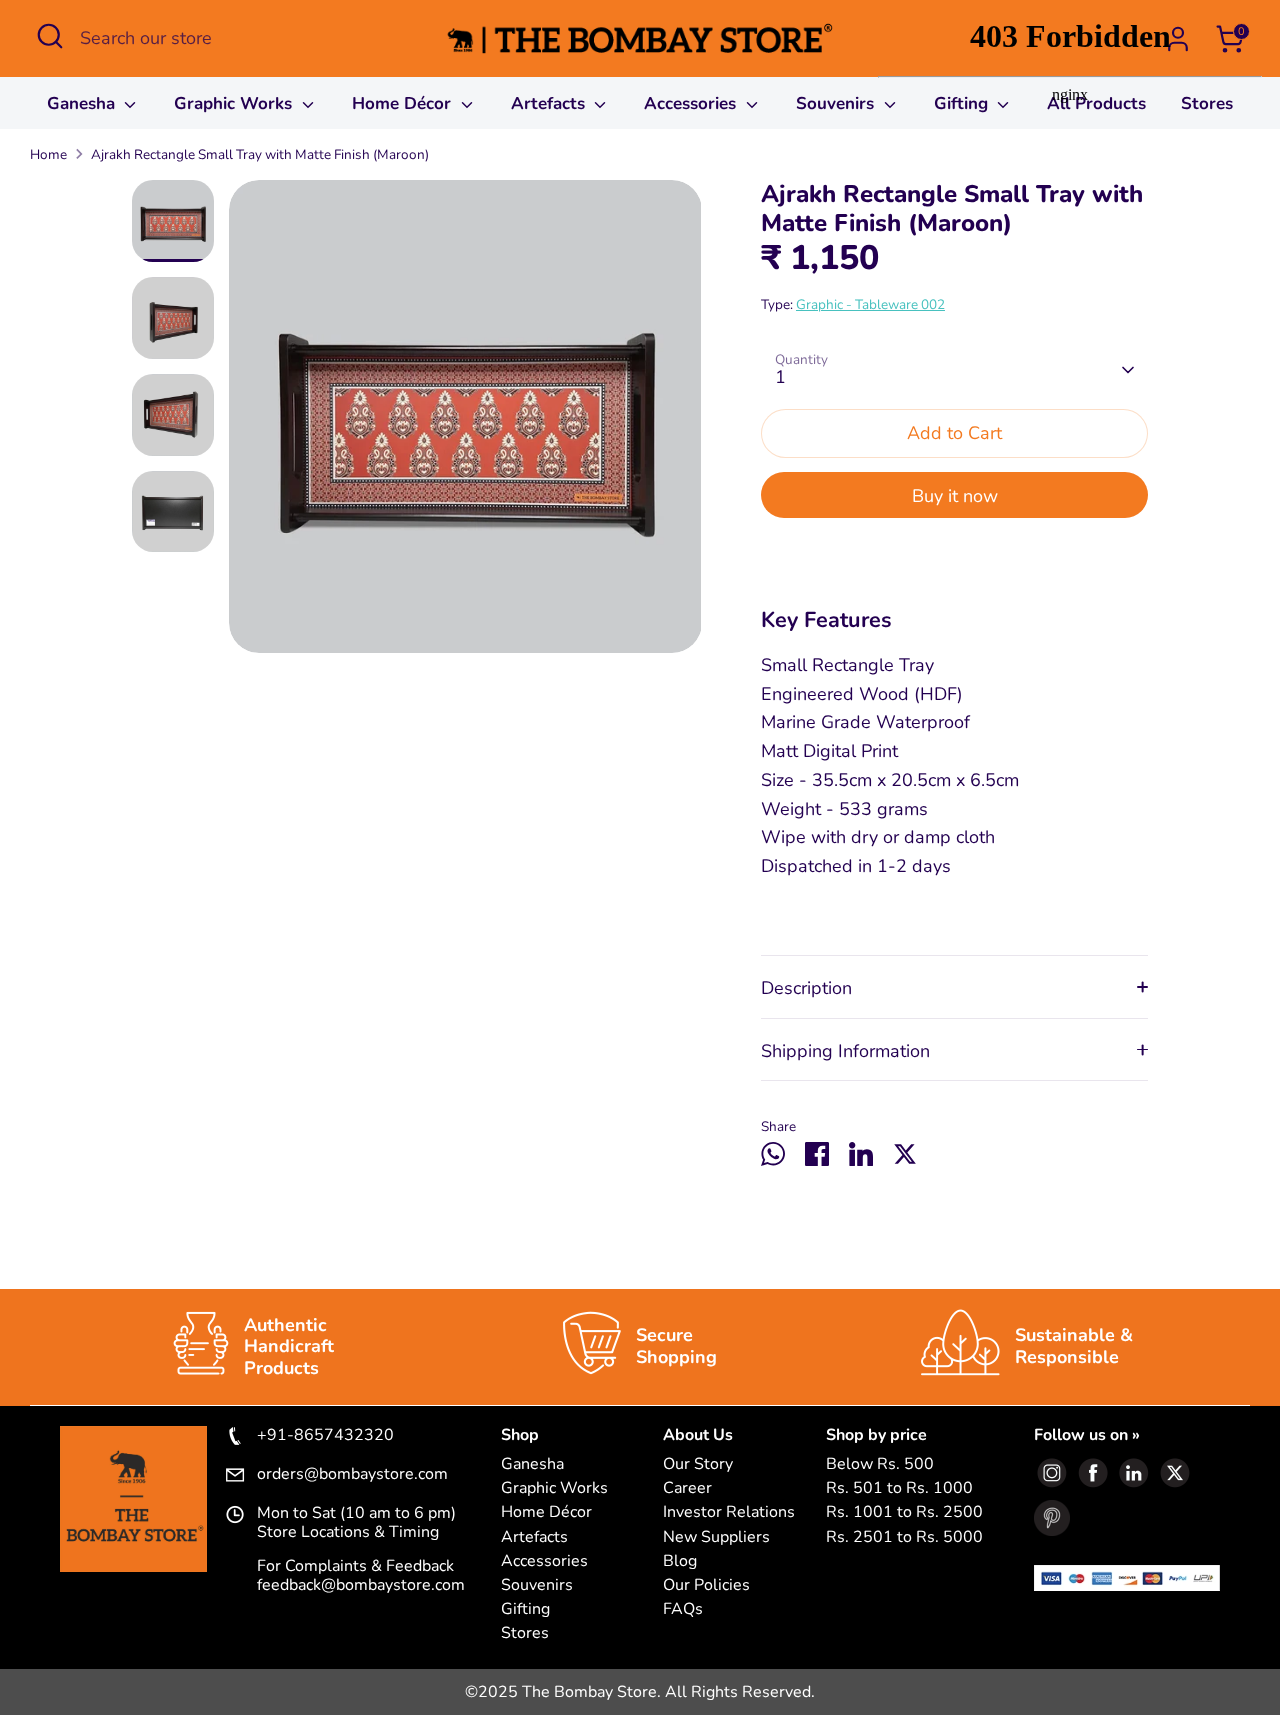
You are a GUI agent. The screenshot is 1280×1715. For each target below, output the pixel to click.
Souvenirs (837, 103)
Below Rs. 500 (880, 1464)
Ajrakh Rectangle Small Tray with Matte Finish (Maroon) (260, 154)
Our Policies (706, 1585)
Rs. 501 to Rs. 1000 (899, 1488)
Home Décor (404, 103)
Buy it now (955, 496)
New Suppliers (716, 1537)
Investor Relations (729, 1512)
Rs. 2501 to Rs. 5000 (904, 1537)
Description (806, 988)
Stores (525, 1633)
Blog (680, 1561)
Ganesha (83, 103)
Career (687, 1488)
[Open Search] (50, 36)
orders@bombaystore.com (352, 1475)
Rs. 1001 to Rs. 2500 (904, 1512)
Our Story (698, 1464)
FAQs (683, 1609)
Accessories (692, 103)
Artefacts (550, 103)
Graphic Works (235, 103)
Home (48, 154)
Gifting (525, 1609)
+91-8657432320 (325, 1436)
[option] (465, 424)
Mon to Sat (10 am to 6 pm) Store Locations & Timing (356, 1523)
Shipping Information (845, 1051)
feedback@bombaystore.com (361, 1585)
